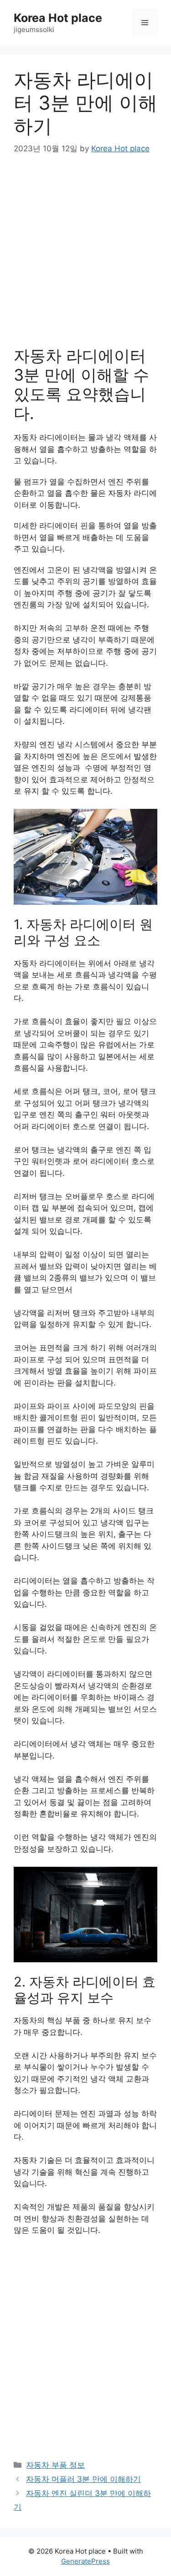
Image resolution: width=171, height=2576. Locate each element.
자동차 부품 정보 (55, 2465)
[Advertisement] (85, 257)
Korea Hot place (58, 18)
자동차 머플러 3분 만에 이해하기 (83, 2479)
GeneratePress (85, 2561)
